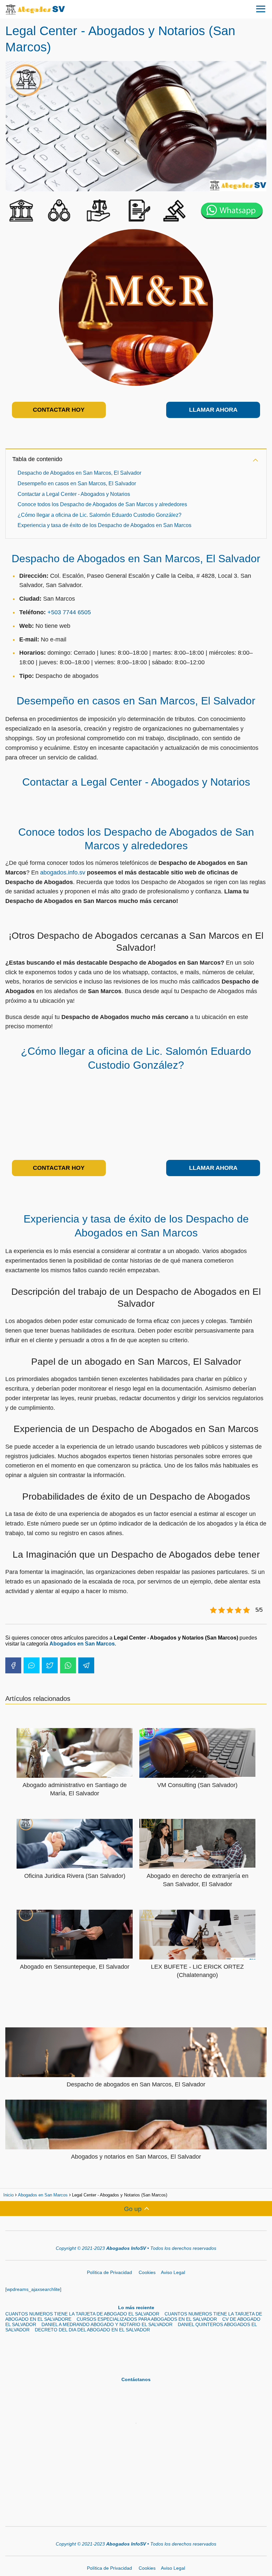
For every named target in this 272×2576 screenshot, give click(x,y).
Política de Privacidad (110, 2272)
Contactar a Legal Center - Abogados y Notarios (74, 494)
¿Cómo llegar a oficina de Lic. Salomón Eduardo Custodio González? (100, 515)
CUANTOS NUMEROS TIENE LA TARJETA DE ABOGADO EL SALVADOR (82, 2314)
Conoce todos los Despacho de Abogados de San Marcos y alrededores (102, 504)
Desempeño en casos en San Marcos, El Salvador (77, 483)
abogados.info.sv (63, 872)
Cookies (147, 2272)
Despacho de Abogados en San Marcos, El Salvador (79, 473)
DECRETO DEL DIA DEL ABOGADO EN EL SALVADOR (92, 2330)
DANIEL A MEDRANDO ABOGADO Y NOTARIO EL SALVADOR (107, 2324)
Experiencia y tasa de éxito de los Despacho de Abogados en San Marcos (104, 525)
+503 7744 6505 (69, 612)
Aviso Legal (173, 2272)
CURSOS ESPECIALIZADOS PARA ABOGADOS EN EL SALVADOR (147, 2319)
